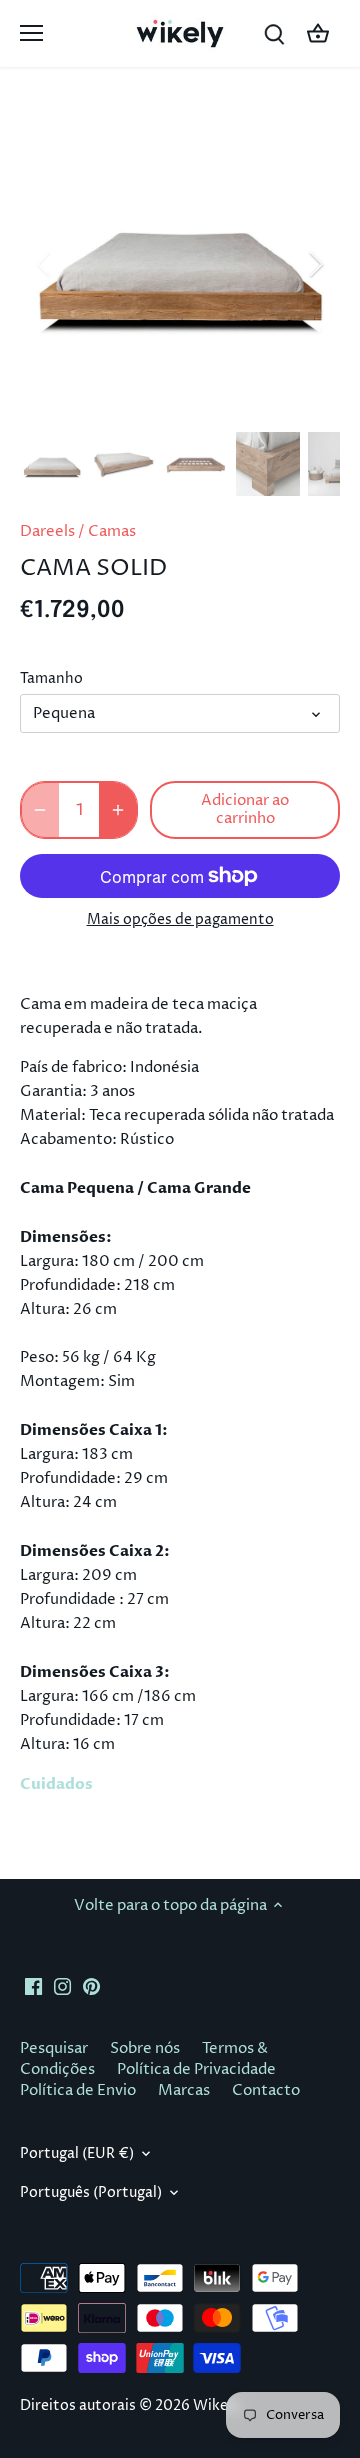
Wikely (216, 2406)
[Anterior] (45, 264)
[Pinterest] (91, 1986)
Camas (112, 531)
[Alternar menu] (31, 33)
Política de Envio (78, 2090)
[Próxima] (315, 264)
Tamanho (51, 679)
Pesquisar (54, 2048)
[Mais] (118, 810)
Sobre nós (145, 2048)
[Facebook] (33, 1986)
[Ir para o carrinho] (318, 33)
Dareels (47, 531)
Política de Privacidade (196, 2069)
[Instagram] (62, 1986)
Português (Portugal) (91, 2193)
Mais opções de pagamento (180, 919)
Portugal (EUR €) (77, 2154)
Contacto (266, 2090)
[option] (180, 264)
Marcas (184, 2090)
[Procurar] (274, 33)
